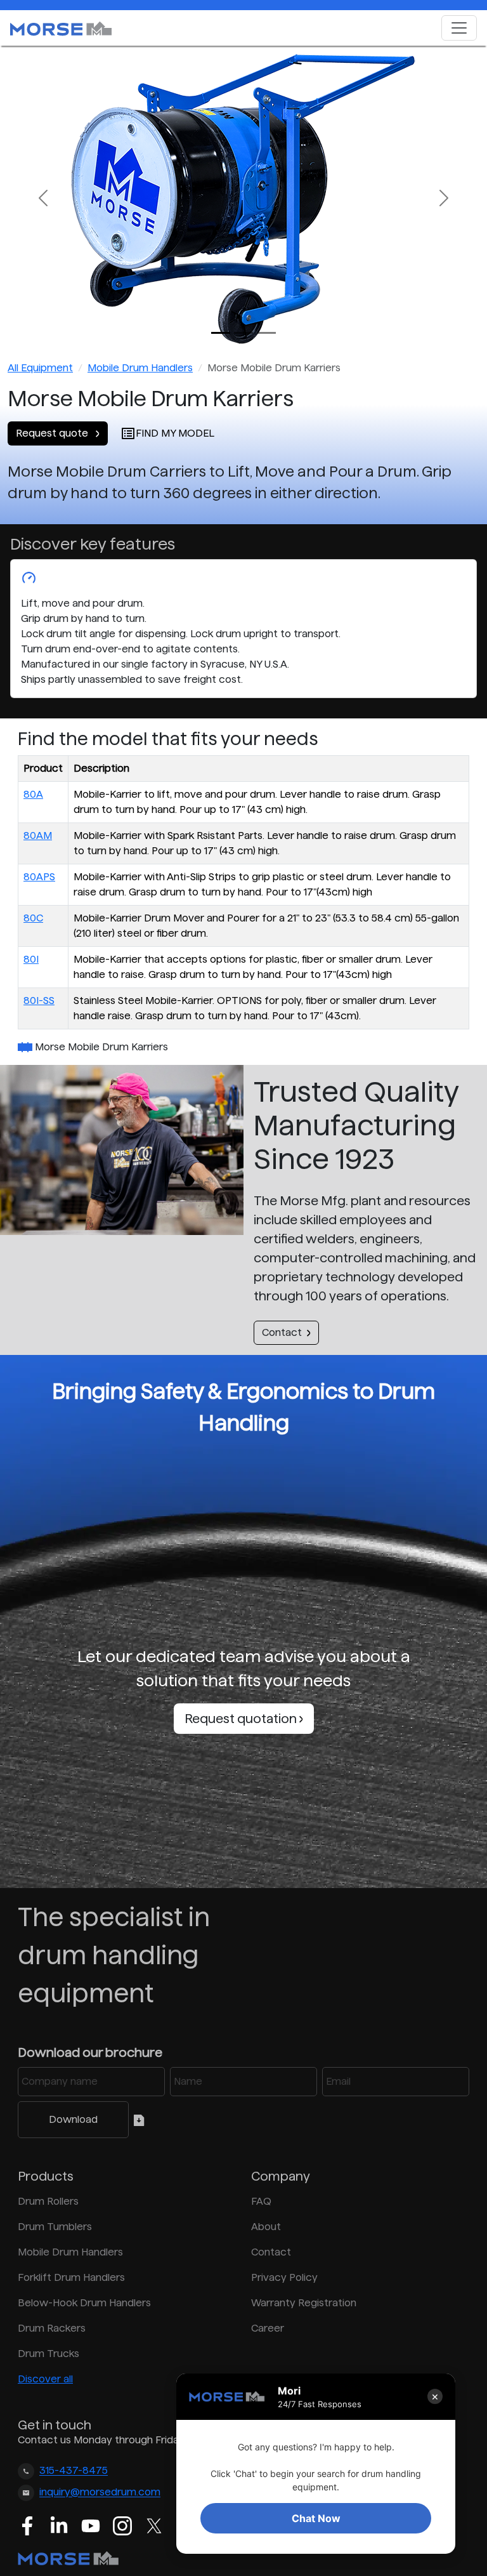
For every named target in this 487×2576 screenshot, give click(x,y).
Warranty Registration (304, 2303)
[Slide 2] (266, 333)
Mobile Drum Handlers (140, 368)
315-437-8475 (74, 2471)
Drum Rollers (48, 2201)
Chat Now (316, 2518)
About (266, 2227)
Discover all (45, 2379)
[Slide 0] (221, 333)
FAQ (261, 2201)
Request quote (53, 433)
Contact (282, 1332)
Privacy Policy (284, 2277)
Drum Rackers (52, 2328)
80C (33, 918)
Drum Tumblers (55, 2227)
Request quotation (242, 1719)
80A (33, 794)
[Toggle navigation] (459, 28)
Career (268, 2328)
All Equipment (40, 368)
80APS (39, 877)
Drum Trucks (49, 2354)
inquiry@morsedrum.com (100, 2493)
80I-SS (39, 1001)
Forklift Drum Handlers (71, 2277)
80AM (38, 836)
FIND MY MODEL (175, 433)
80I (31, 959)
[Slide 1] (243, 333)
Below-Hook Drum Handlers (84, 2303)
